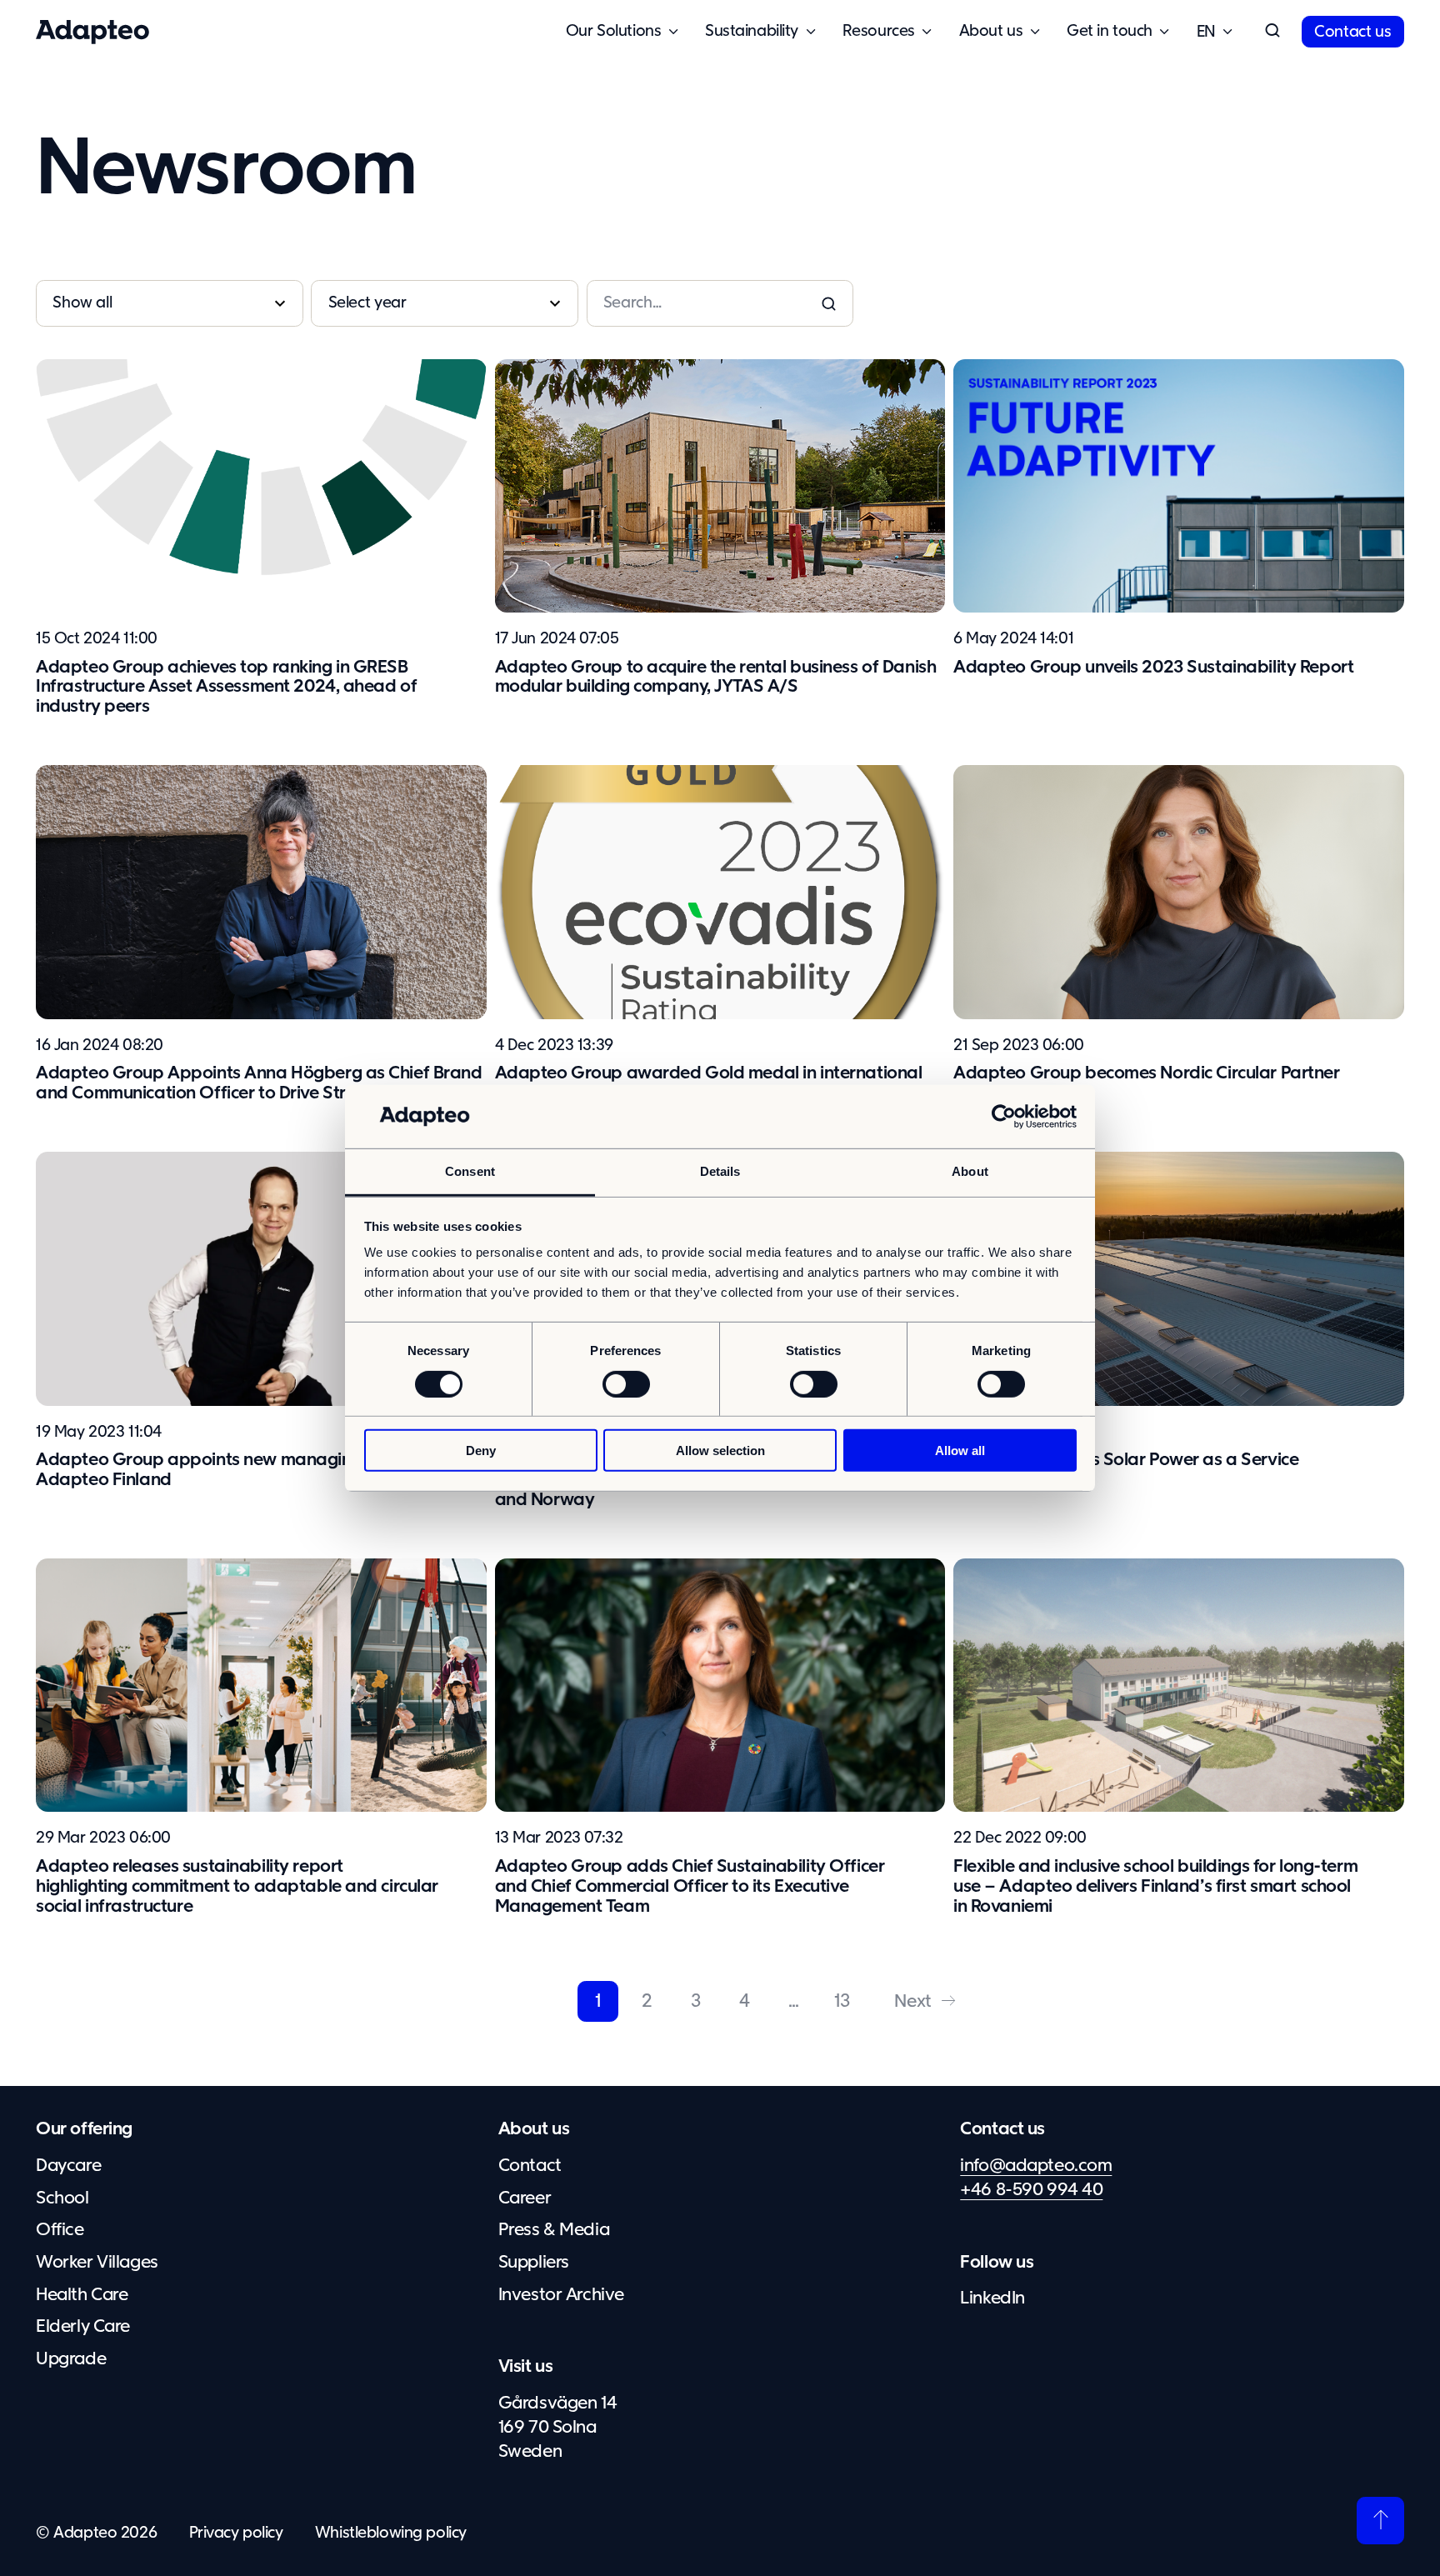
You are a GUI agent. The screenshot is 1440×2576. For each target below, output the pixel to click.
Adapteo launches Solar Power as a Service (1126, 1460)
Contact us (1352, 32)
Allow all (960, 1451)
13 (842, 2002)
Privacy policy (236, 2533)
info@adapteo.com (1036, 2166)
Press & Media (554, 2230)
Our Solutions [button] (613, 31)
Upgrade (71, 2359)
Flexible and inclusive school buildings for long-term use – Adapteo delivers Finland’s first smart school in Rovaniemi (1155, 1887)
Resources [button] (879, 31)
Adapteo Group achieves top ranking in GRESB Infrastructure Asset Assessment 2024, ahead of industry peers (226, 688)
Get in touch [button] (1110, 31)
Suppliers (534, 2263)
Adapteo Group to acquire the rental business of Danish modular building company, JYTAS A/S (716, 678)
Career (525, 2198)
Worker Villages (97, 2263)
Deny (481, 1451)
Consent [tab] (470, 1171)
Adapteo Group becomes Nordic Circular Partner (1147, 1073)
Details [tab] (720, 1171)
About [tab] (970, 1171)
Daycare (68, 2166)
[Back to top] (1380, 2521)
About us (534, 2129)
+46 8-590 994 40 (1031, 2190)
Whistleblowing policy (391, 2533)
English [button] (1206, 32)
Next (912, 2002)
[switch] (626, 1383)
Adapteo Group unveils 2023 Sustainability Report (1153, 668)
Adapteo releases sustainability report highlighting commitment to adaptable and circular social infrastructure (237, 1887)
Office (60, 2230)
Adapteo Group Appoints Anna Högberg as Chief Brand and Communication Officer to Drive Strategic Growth (259, 1083)
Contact (530, 2166)
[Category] (170, 303)
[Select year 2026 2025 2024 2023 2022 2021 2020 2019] (445, 303)
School (62, 2198)
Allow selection (720, 1451)
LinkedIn (992, 2298)
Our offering (84, 2129)
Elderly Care (83, 2327)
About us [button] (991, 31)
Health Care (82, 2295)
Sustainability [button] (752, 31)
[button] (1272, 32)
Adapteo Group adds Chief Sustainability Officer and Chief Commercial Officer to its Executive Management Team (690, 1887)
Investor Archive (561, 2295)
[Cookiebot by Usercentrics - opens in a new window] (1004, 1117)
